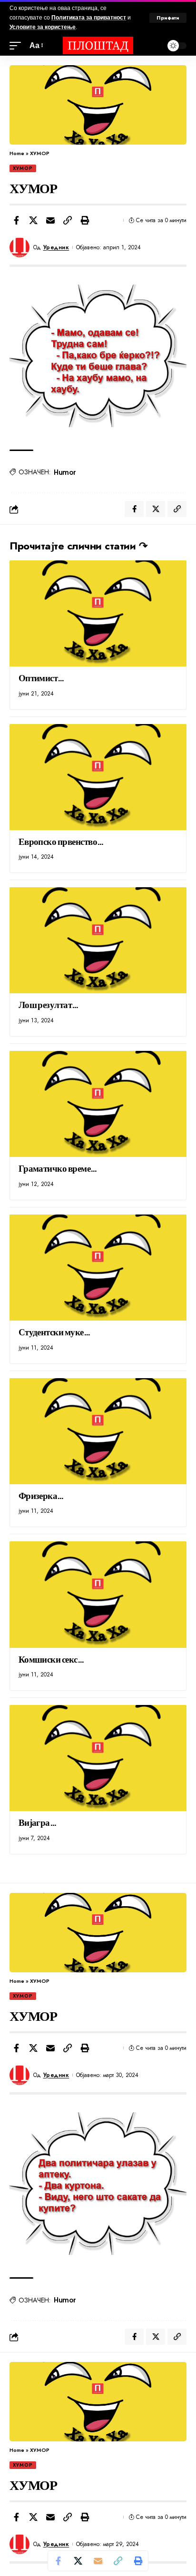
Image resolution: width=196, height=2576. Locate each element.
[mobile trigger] (18, 45)
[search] (153, 45)
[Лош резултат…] (98, 940)
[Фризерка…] (98, 1431)
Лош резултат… (49, 1004)
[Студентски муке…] (98, 1268)
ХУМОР (23, 168)
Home (17, 153)
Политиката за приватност (89, 18)
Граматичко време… (58, 1168)
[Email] (50, 220)
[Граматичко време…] (98, 1104)
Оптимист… (42, 677)
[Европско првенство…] (98, 777)
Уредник (56, 247)
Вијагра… (38, 1822)
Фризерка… (41, 1495)
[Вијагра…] (98, 1758)
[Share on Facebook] (16, 220)
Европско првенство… (61, 841)
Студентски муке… (55, 1332)
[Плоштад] (98, 45)
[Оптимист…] (98, 613)
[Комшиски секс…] (98, 1594)
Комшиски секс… (52, 1659)
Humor (65, 472)
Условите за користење (43, 27)
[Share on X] (33, 220)
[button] (68, 220)
